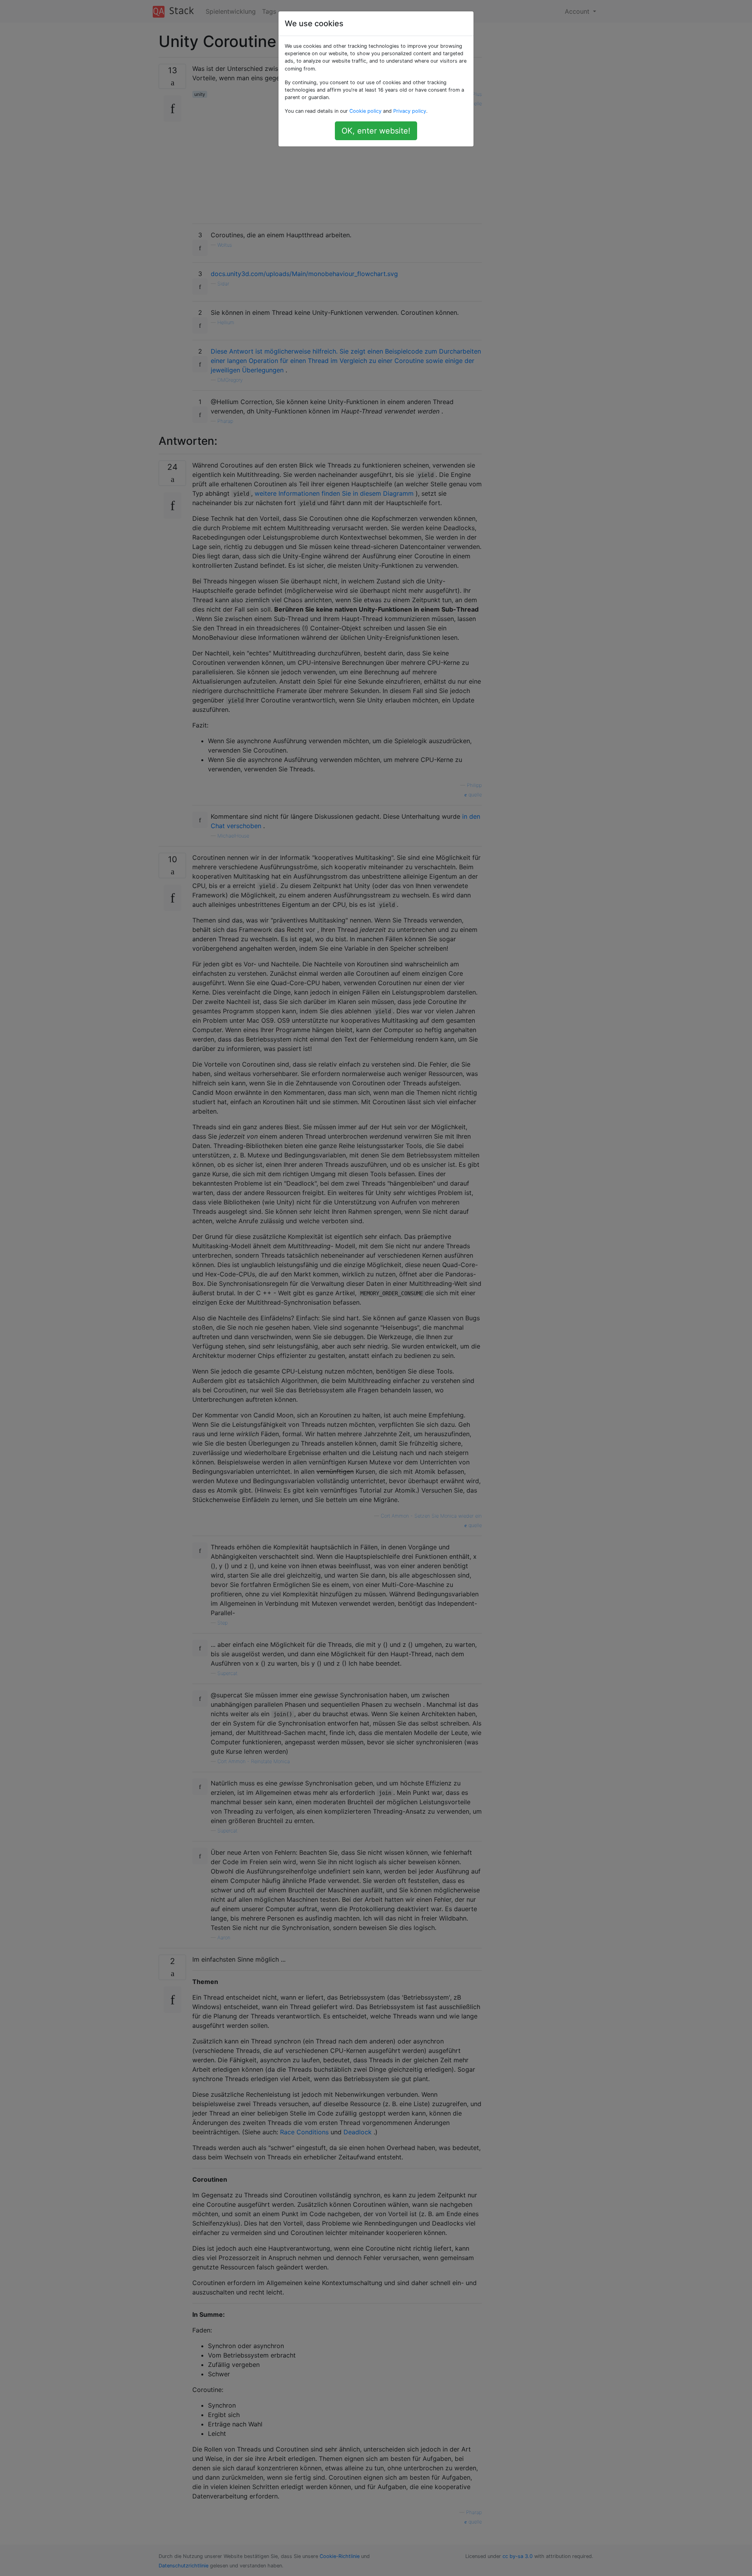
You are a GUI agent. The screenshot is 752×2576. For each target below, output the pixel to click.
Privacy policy (410, 111)
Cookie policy (365, 111)
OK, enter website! (376, 131)
